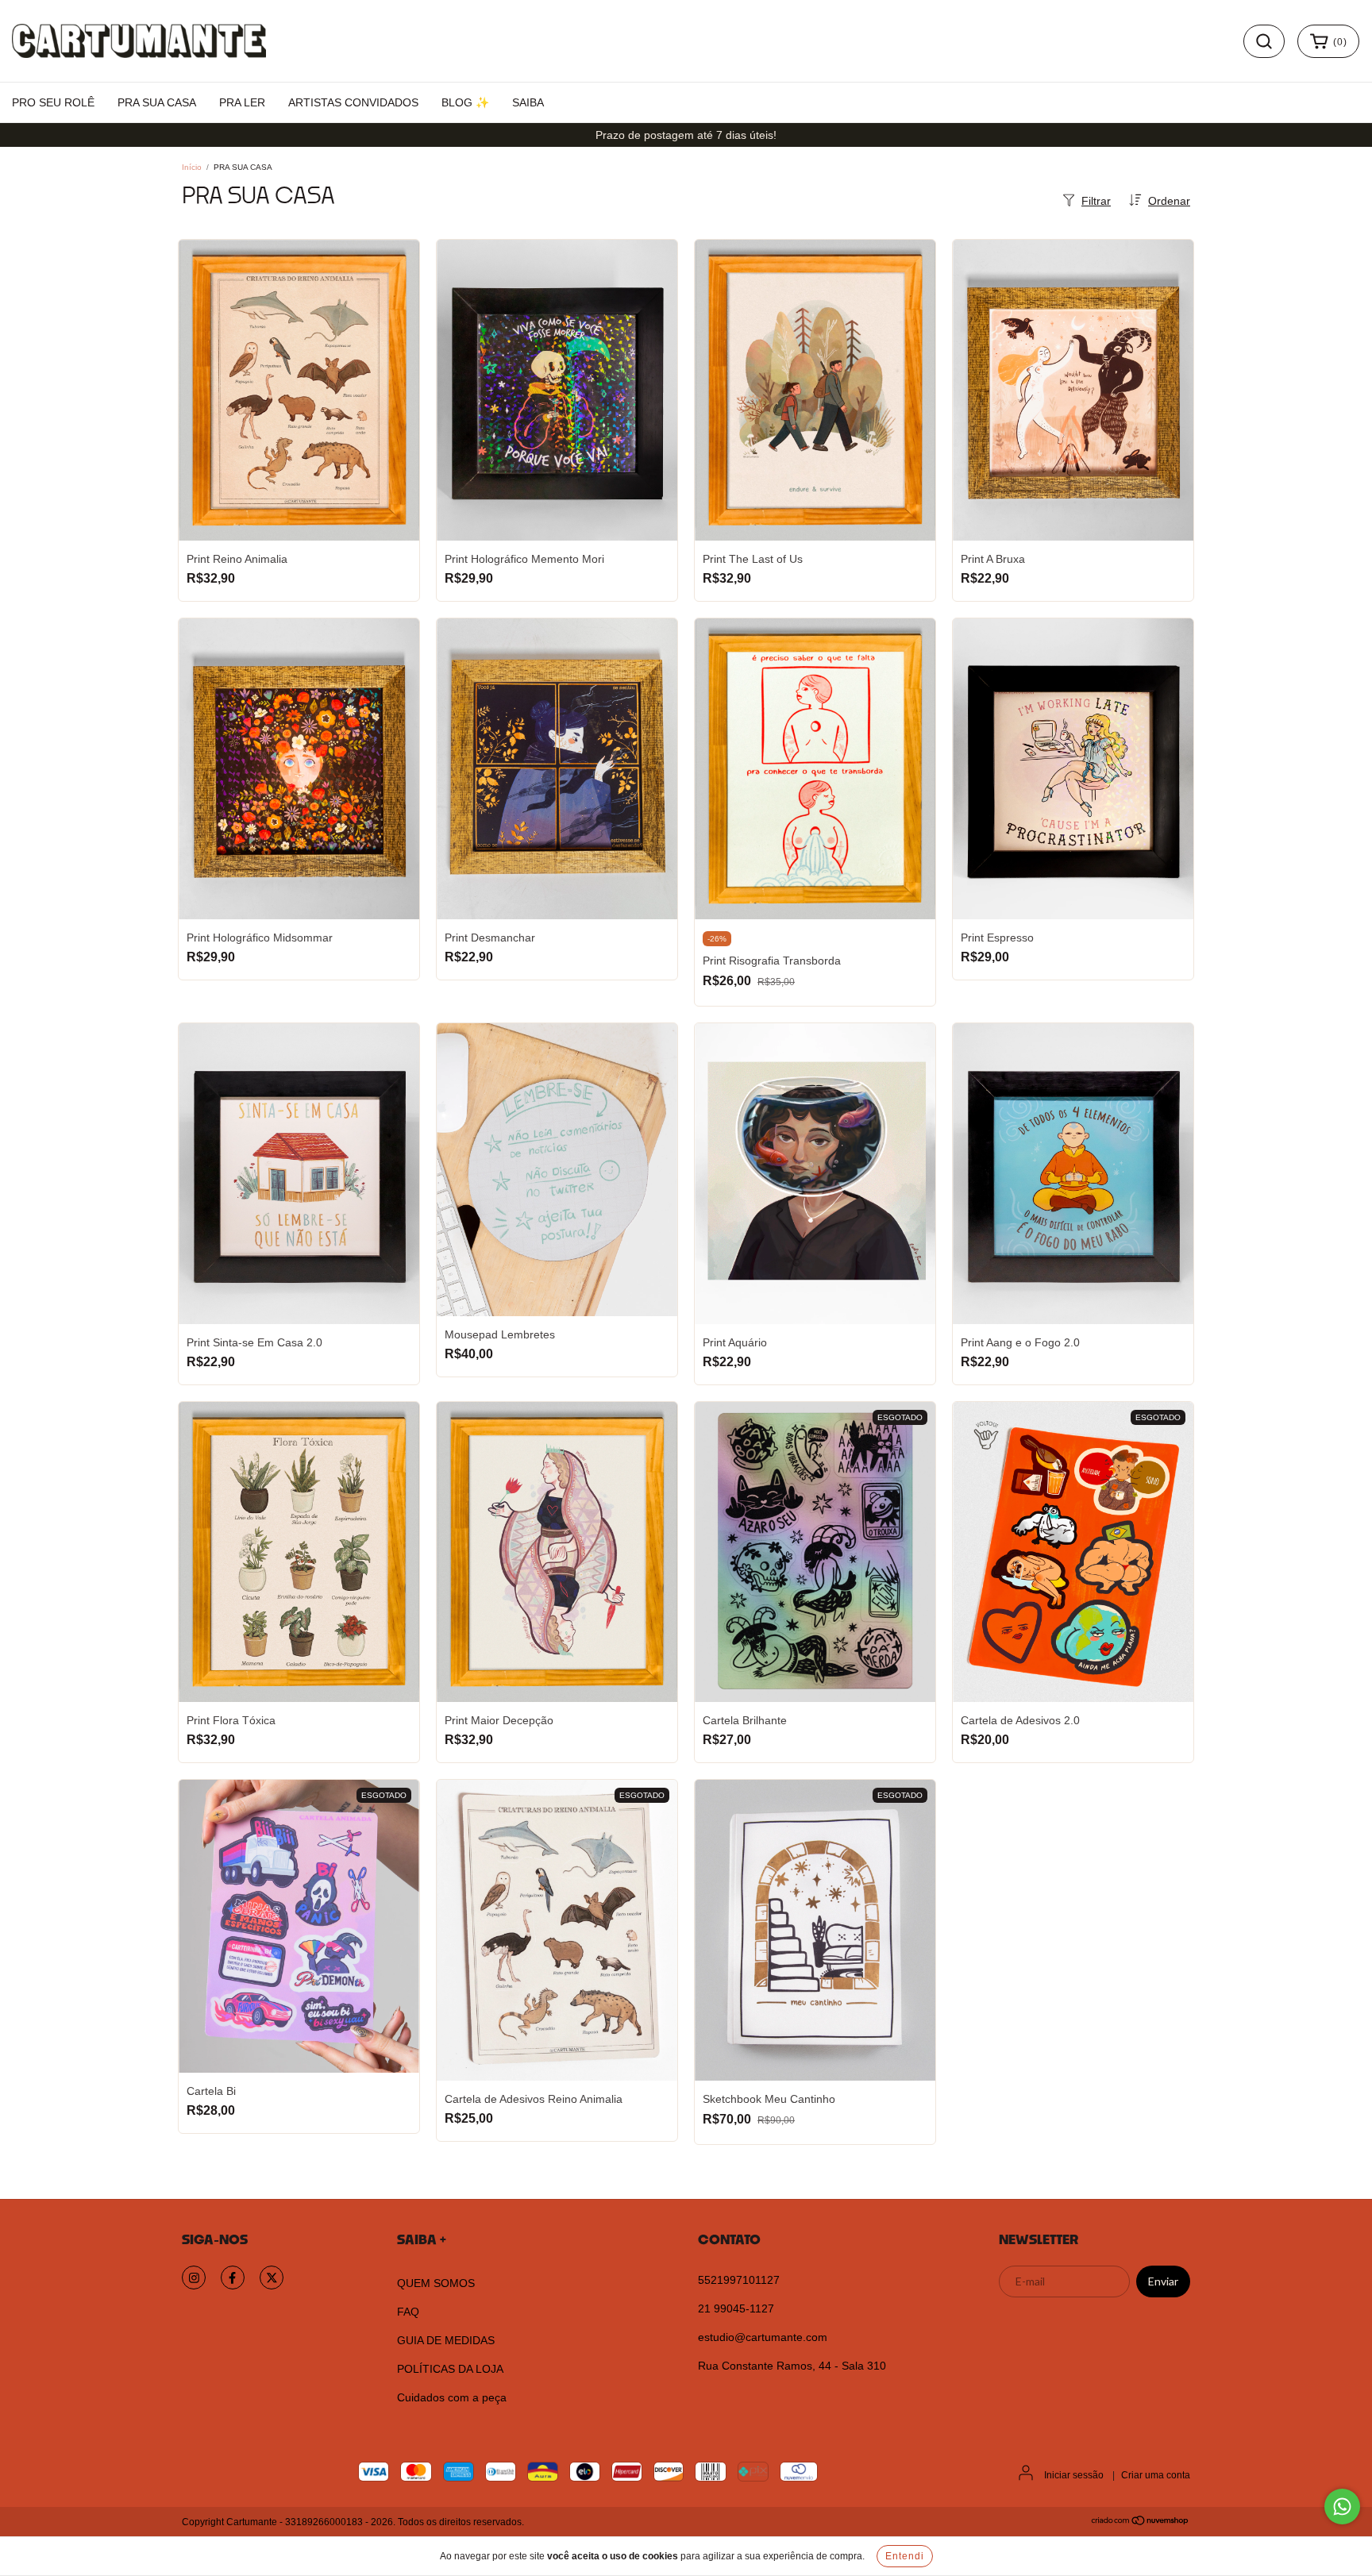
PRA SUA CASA (157, 102)
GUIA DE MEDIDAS (446, 2340)
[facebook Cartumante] (233, 2278)
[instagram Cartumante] (194, 2278)
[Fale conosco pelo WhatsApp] (1342, 2507)
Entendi (905, 2556)
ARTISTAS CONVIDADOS (353, 102)
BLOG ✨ (465, 102)
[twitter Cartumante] (272, 2278)
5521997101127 (739, 2280)
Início (192, 167)
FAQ (408, 2312)
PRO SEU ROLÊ (53, 102)
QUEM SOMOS (436, 2283)
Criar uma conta (1156, 2475)
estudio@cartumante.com (763, 2337)
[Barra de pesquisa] (1264, 41)
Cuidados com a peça (452, 2397)
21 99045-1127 (736, 2308)
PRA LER (242, 102)
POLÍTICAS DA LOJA (450, 2369)
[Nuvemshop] (1141, 2523)
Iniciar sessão (1074, 2475)
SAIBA (528, 102)
